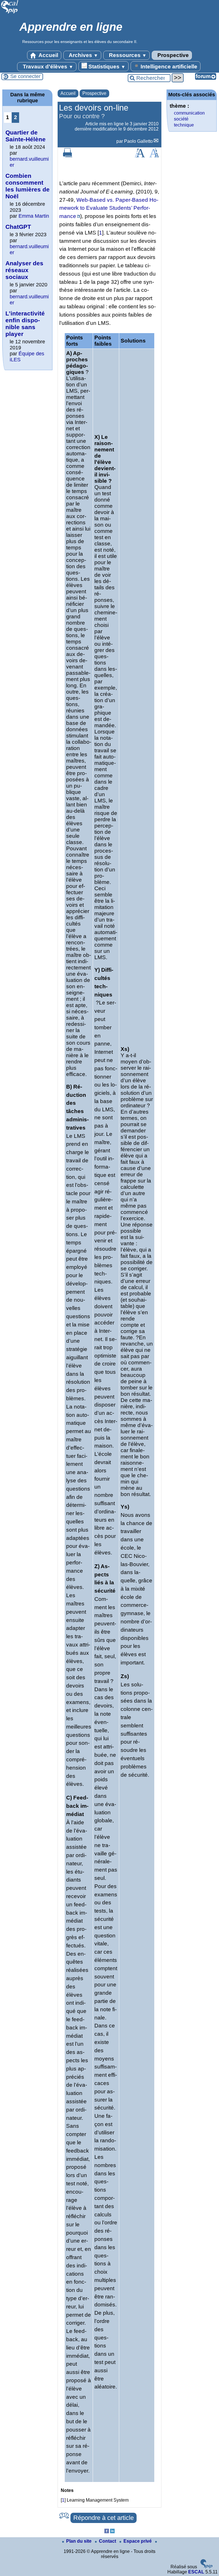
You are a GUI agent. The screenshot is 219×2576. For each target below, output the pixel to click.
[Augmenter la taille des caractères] (140, 156)
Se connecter (25, 76)
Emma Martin (34, 216)
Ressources (127, 55)
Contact (108, 2541)
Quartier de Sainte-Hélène (26, 136)
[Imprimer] (68, 156)
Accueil (48, 55)
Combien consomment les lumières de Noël (28, 186)
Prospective (172, 55)
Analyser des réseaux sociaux (24, 270)
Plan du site (79, 2541)
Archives (83, 55)
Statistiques (106, 67)
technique (184, 125)
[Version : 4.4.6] (206, 2567)
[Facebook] (107, 2532)
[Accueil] (10, 13)
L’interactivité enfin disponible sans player (25, 324)
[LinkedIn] (112, 2532)
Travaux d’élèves (47, 67)
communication (189, 113)
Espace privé (138, 2541)
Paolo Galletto (138, 141)
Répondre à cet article (104, 2518)
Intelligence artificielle (168, 67)
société (181, 119)
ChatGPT (18, 227)
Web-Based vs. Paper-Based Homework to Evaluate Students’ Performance (109, 208)
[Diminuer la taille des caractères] (154, 156)
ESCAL (196, 2572)
